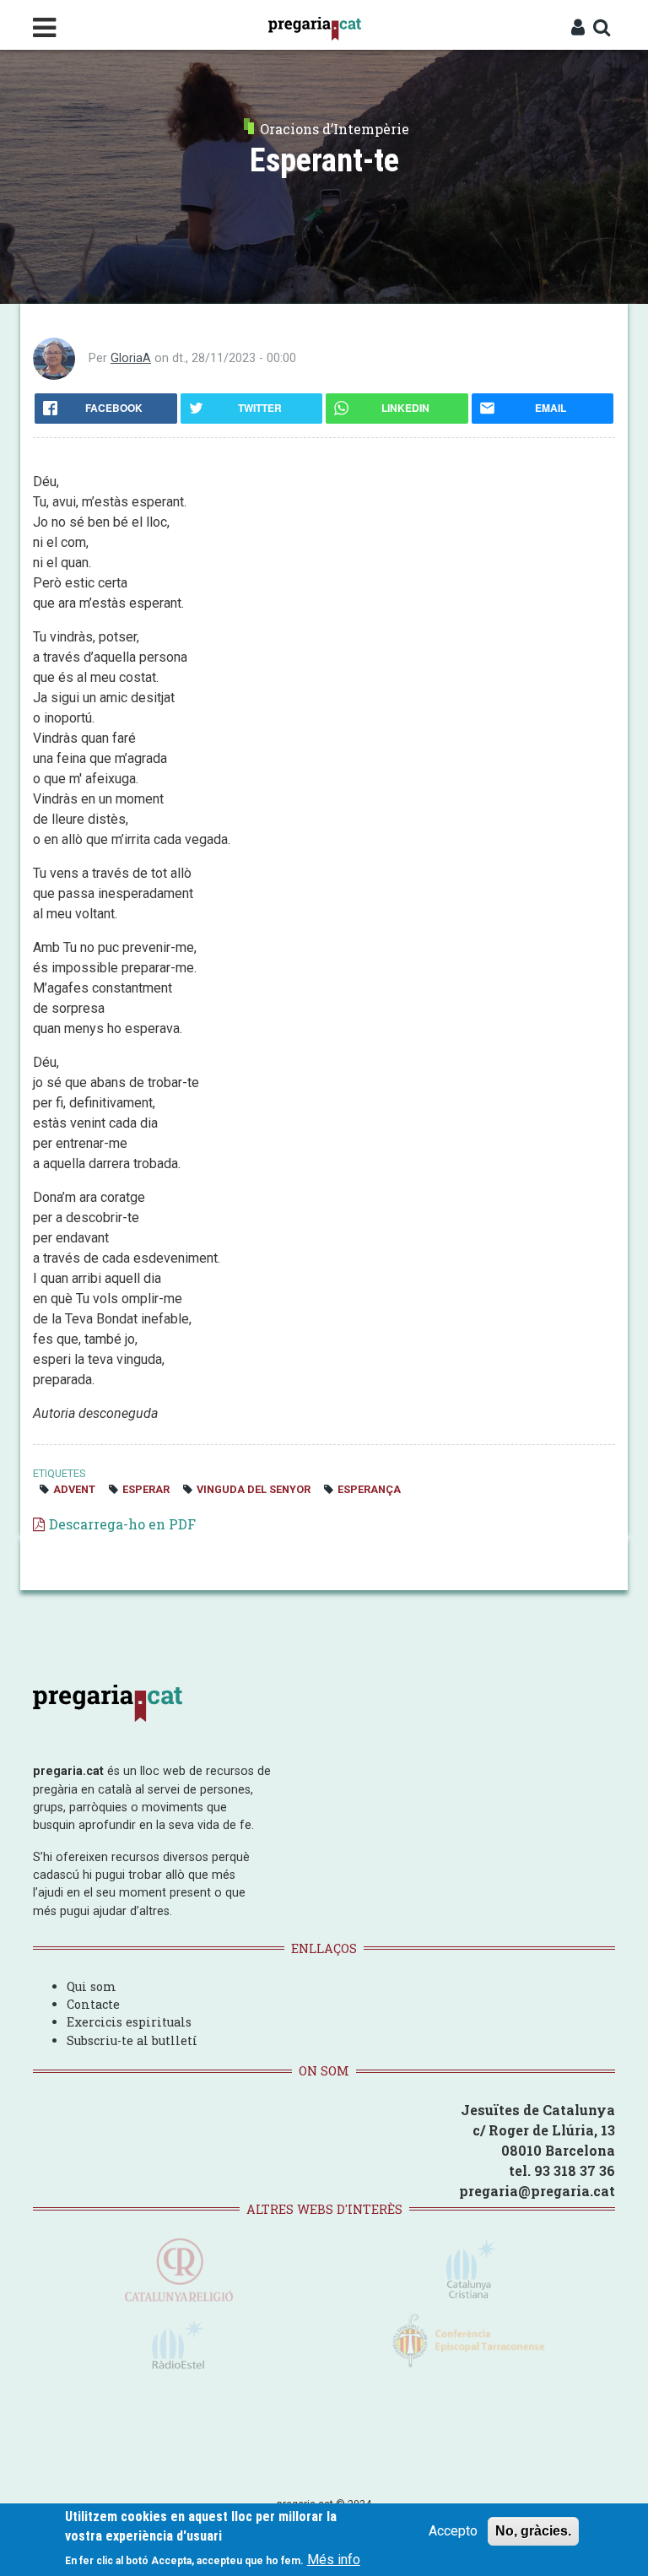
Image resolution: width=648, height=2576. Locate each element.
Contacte (93, 2004)
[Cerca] (602, 29)
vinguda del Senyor (254, 1489)
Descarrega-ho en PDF (122, 1524)
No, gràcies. (533, 2531)
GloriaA (131, 358)
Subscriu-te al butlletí (132, 2040)
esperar (146, 1489)
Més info (334, 2560)
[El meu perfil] (578, 29)
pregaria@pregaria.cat (537, 2191)
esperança (369, 1489)
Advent (74, 1489)
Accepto (453, 2531)
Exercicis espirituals (129, 2022)
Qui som (92, 1986)
